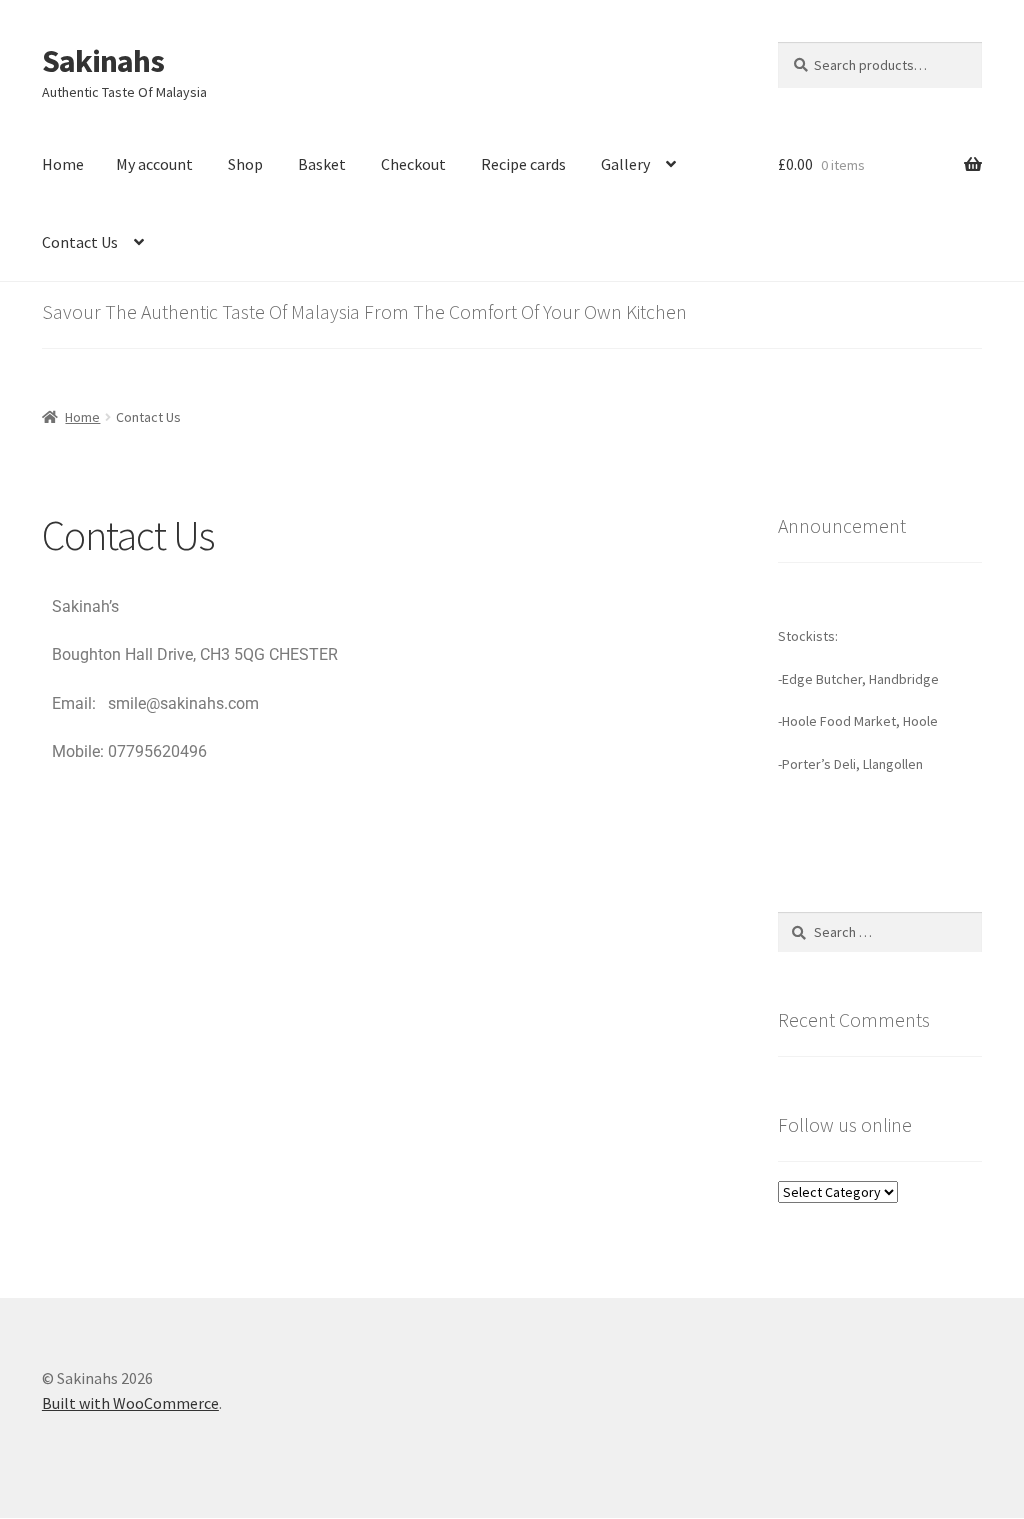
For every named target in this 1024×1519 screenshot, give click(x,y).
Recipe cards (523, 164)
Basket (322, 164)
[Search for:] (880, 932)
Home (63, 164)
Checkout (413, 164)
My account (154, 164)
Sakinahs (103, 61)
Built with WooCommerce (130, 1403)
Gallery (625, 164)
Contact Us (80, 242)
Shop (245, 164)
